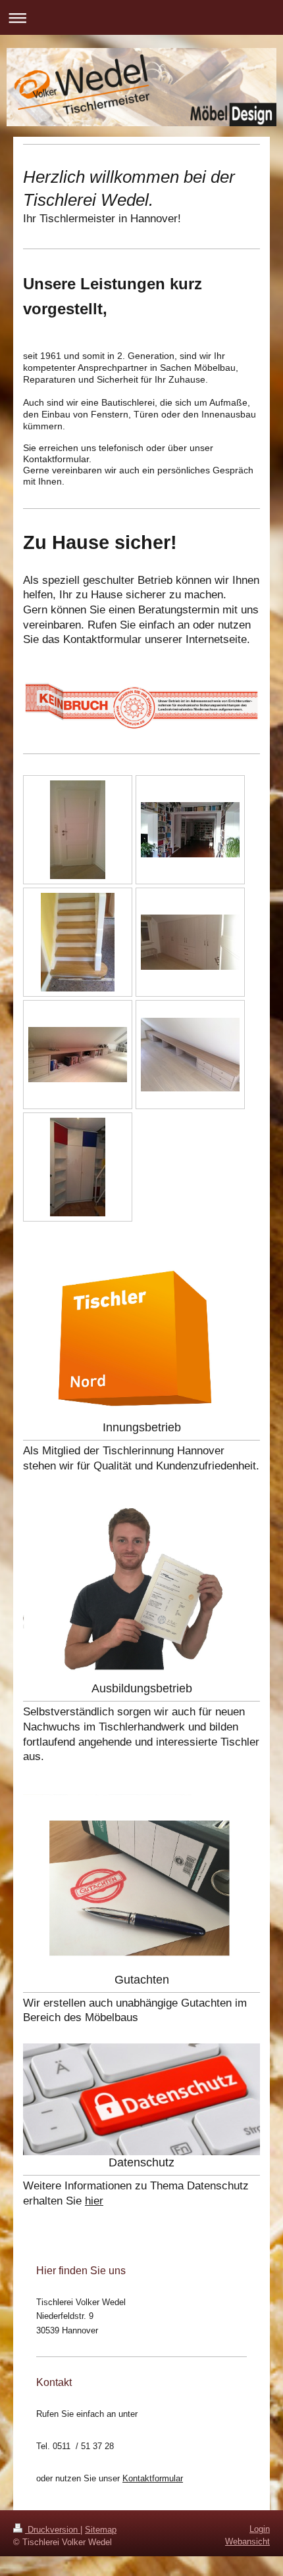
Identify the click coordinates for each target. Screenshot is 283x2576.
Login (260, 2529)
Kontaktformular (153, 2478)
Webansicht (247, 2541)
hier (94, 2201)
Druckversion (53, 2530)
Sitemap (101, 2530)
